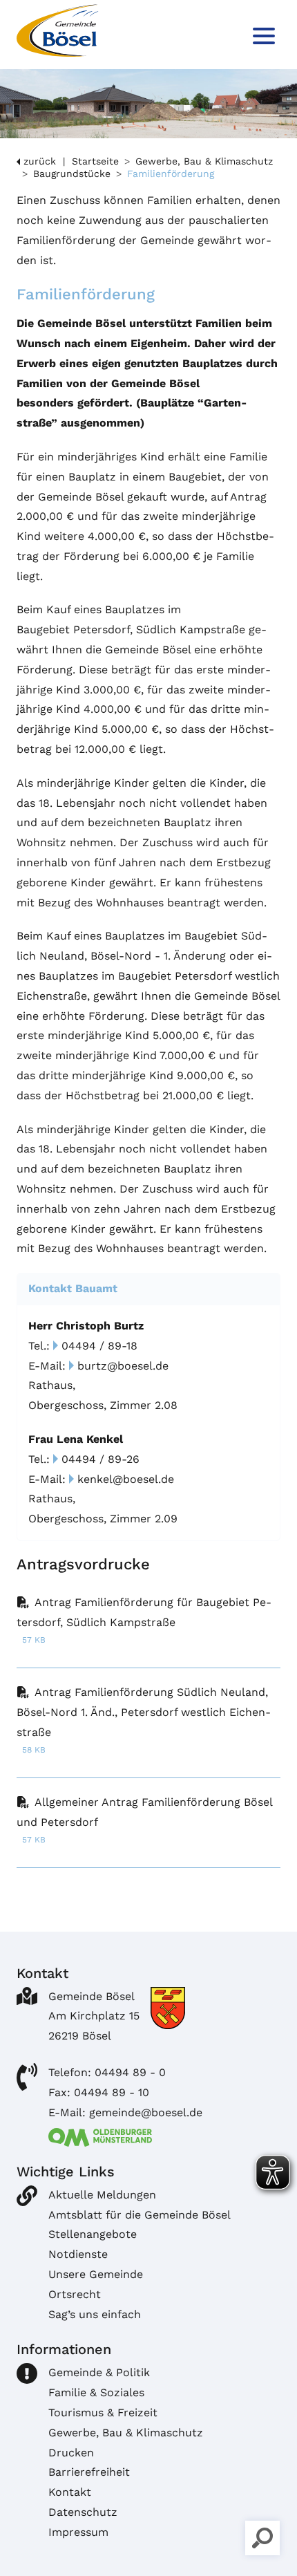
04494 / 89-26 (100, 1459)
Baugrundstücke (72, 174)
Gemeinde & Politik (99, 2372)
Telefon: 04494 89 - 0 (107, 2072)
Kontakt (70, 2492)
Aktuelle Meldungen (102, 2195)
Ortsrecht (75, 2294)
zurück (40, 161)
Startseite (95, 161)
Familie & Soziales (96, 2392)
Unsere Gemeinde (96, 2274)
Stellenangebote (93, 2234)
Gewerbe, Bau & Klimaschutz (204, 161)
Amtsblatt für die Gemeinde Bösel (140, 2215)
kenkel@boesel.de (126, 1479)
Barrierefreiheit (89, 2472)
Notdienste (78, 2254)
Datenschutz (83, 2512)
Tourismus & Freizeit (103, 2412)
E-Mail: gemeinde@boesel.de (125, 2112)
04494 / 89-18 (99, 1346)
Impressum (78, 2532)
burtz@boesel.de (123, 1366)
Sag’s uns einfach (95, 2314)
